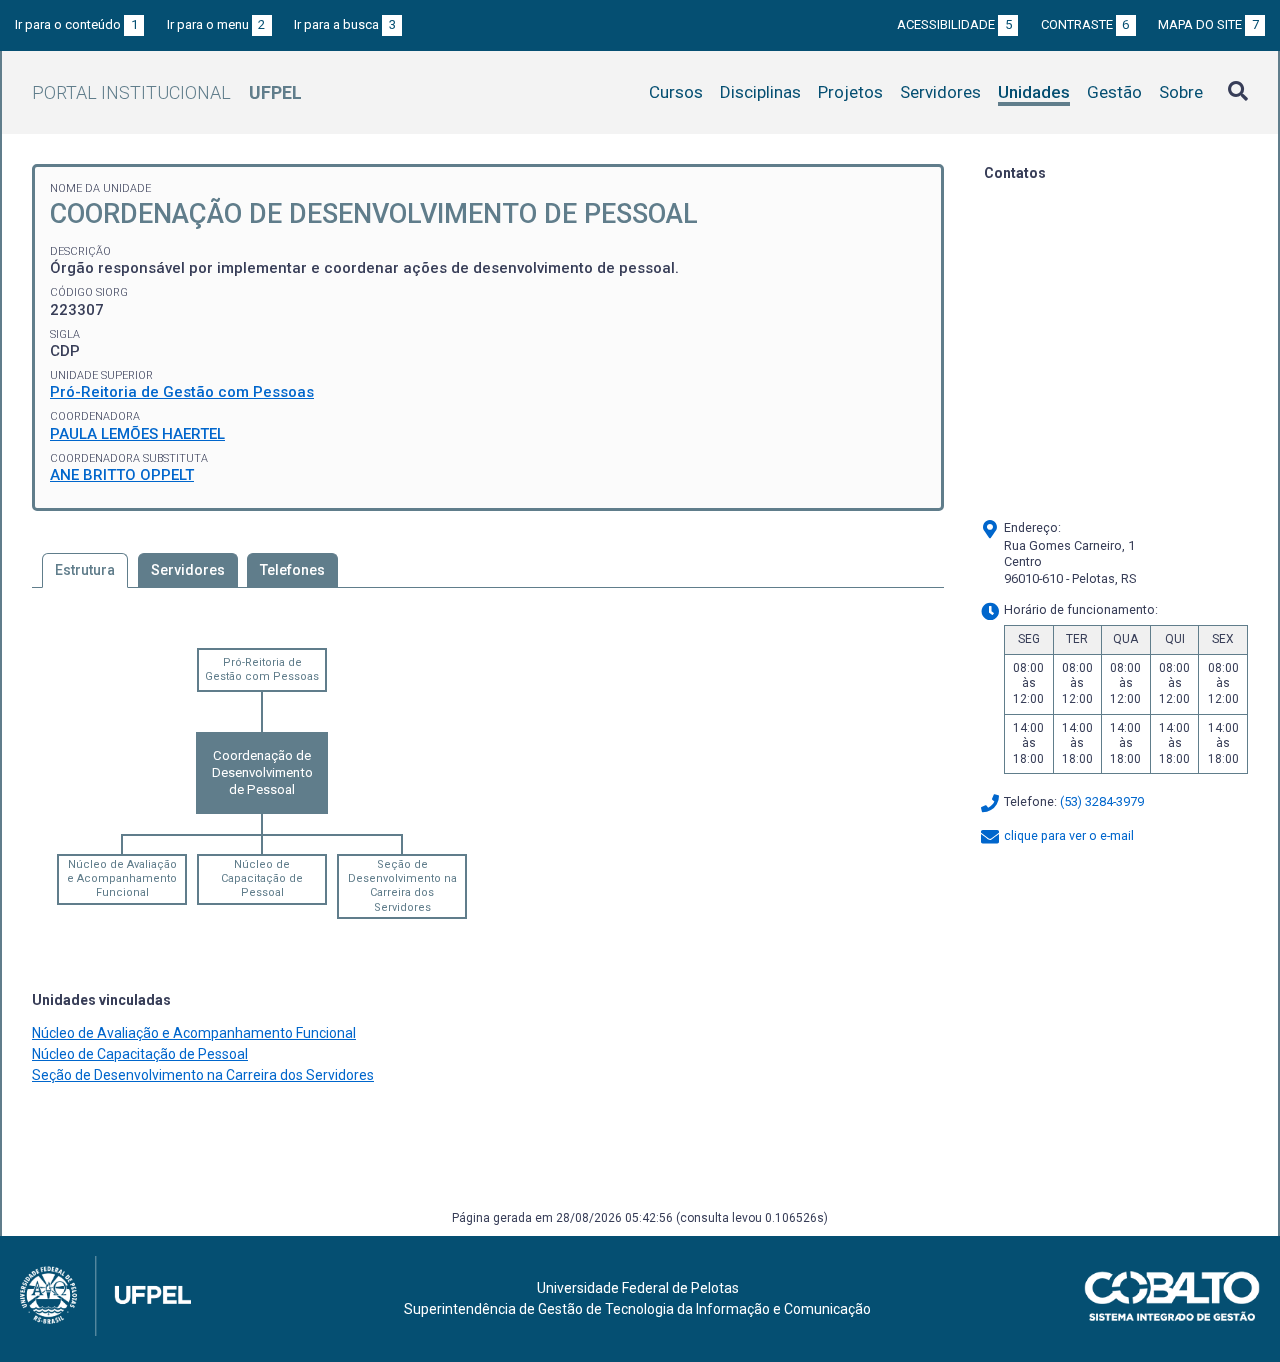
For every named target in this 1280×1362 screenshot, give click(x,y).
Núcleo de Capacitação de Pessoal (262, 879)
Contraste (1085, 24)
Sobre (1181, 92)
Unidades (1034, 92)
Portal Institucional (167, 92)
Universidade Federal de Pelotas (638, 1288)
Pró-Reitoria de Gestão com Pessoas (182, 392)
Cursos (676, 92)
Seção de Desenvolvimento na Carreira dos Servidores (402, 886)
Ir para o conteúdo (76, 24)
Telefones (292, 570)
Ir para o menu (216, 24)
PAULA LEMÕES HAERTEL (137, 434)
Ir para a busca (345, 24)
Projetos (850, 92)
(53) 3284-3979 (1102, 802)
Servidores (940, 92)
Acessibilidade (954, 24)
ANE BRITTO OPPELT (122, 475)
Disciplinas (760, 92)
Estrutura (85, 570)
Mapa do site (1208, 24)
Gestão (1114, 92)
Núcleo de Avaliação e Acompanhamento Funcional (122, 879)
